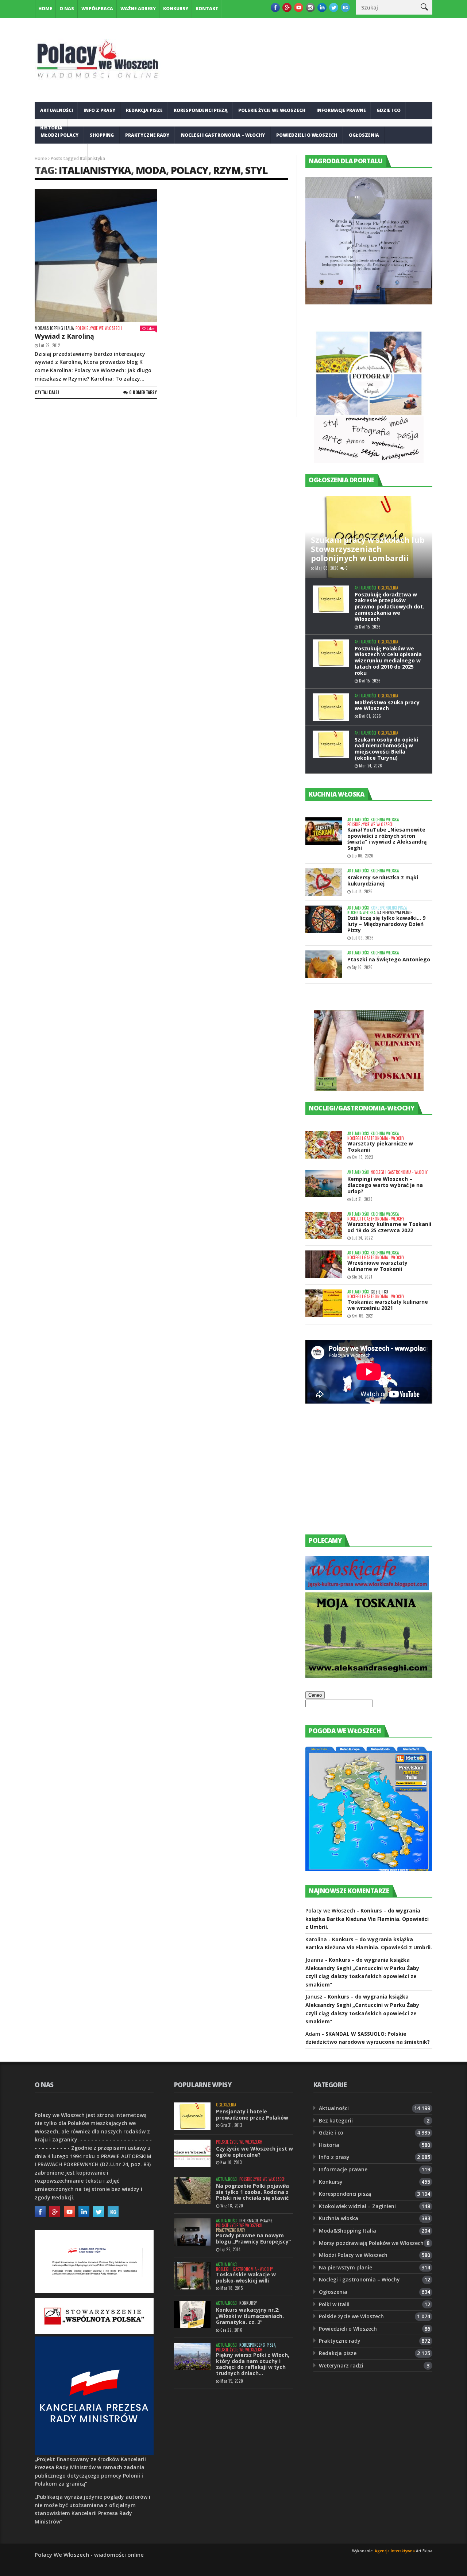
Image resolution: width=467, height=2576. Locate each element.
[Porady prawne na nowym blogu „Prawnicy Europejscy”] (192, 2232)
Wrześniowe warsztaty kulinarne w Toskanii (377, 1266)
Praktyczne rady (147, 135)
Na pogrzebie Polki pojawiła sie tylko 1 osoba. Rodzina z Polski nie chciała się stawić (252, 2192)
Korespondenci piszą (201, 110)
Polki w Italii (334, 2304)
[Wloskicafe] (367, 1588)
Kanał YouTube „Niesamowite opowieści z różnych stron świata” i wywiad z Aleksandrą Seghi (387, 839)
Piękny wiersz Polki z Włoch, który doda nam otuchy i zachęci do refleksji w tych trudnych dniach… (253, 2364)
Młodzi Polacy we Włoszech (353, 2255)
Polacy (190, 170)
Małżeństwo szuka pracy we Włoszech (387, 705)
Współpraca (97, 9)
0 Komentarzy (143, 392)
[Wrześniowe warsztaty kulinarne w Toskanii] (324, 1264)
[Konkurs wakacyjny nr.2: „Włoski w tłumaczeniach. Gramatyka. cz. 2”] (192, 2314)
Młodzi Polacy (59, 135)
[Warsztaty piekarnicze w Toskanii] (324, 1145)
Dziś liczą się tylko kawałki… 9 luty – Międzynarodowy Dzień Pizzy (386, 924)
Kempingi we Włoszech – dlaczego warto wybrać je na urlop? (385, 1185)
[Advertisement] (360, 1476)
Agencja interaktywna (395, 2551)
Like (151, 328)
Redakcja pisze (144, 110)
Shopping (102, 135)
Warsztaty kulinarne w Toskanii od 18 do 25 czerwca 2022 (389, 1227)
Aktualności (57, 110)
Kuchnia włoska (61, 153)
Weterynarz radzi (341, 2365)
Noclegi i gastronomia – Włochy (223, 135)
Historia (329, 2145)
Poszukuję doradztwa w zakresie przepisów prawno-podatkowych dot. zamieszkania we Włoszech (389, 607)
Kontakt (207, 9)
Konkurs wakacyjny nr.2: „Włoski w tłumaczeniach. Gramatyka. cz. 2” (250, 2316)
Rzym (227, 170)
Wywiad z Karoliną (64, 336)
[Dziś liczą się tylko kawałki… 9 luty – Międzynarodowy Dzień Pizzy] (324, 919)
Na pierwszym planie (395, 913)
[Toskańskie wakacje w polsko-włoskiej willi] (192, 2276)
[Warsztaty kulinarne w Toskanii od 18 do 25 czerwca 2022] (324, 1225)
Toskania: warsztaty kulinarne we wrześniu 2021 (388, 1305)
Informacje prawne (341, 110)
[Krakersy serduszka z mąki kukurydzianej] (324, 882)
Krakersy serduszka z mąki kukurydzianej (383, 880)
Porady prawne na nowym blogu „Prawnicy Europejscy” (253, 2238)
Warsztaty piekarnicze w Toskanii (380, 1147)
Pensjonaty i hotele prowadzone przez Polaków (252, 2114)
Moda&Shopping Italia (54, 328)
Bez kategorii (336, 2120)
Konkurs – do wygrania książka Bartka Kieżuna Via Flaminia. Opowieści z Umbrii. (367, 1919)
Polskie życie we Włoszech (272, 110)
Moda (151, 170)
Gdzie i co (389, 110)
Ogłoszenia (364, 135)
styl (256, 170)
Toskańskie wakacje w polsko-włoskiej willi (246, 2277)
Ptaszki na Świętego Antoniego (389, 959)
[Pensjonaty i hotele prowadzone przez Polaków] (192, 2116)
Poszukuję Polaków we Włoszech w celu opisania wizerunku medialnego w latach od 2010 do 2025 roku (388, 661)
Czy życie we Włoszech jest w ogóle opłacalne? (254, 2152)
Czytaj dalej (47, 392)
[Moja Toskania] (369, 1676)
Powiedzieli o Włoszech (307, 135)
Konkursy (176, 9)
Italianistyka (95, 170)
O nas (67, 9)
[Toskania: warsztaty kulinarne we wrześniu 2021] (324, 1303)
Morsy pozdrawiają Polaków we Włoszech (371, 2243)
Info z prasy (99, 110)
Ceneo (315, 1695)
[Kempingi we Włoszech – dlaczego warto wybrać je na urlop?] (324, 1184)
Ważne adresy (138, 9)
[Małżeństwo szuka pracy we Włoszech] (331, 707)
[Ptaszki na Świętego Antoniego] (324, 964)
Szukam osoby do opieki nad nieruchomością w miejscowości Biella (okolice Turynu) (386, 749)
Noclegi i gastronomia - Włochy (376, 1138)
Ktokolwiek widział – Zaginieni (357, 2206)
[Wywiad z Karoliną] (96, 256)
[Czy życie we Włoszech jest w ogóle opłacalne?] (192, 2153)
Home (45, 9)
